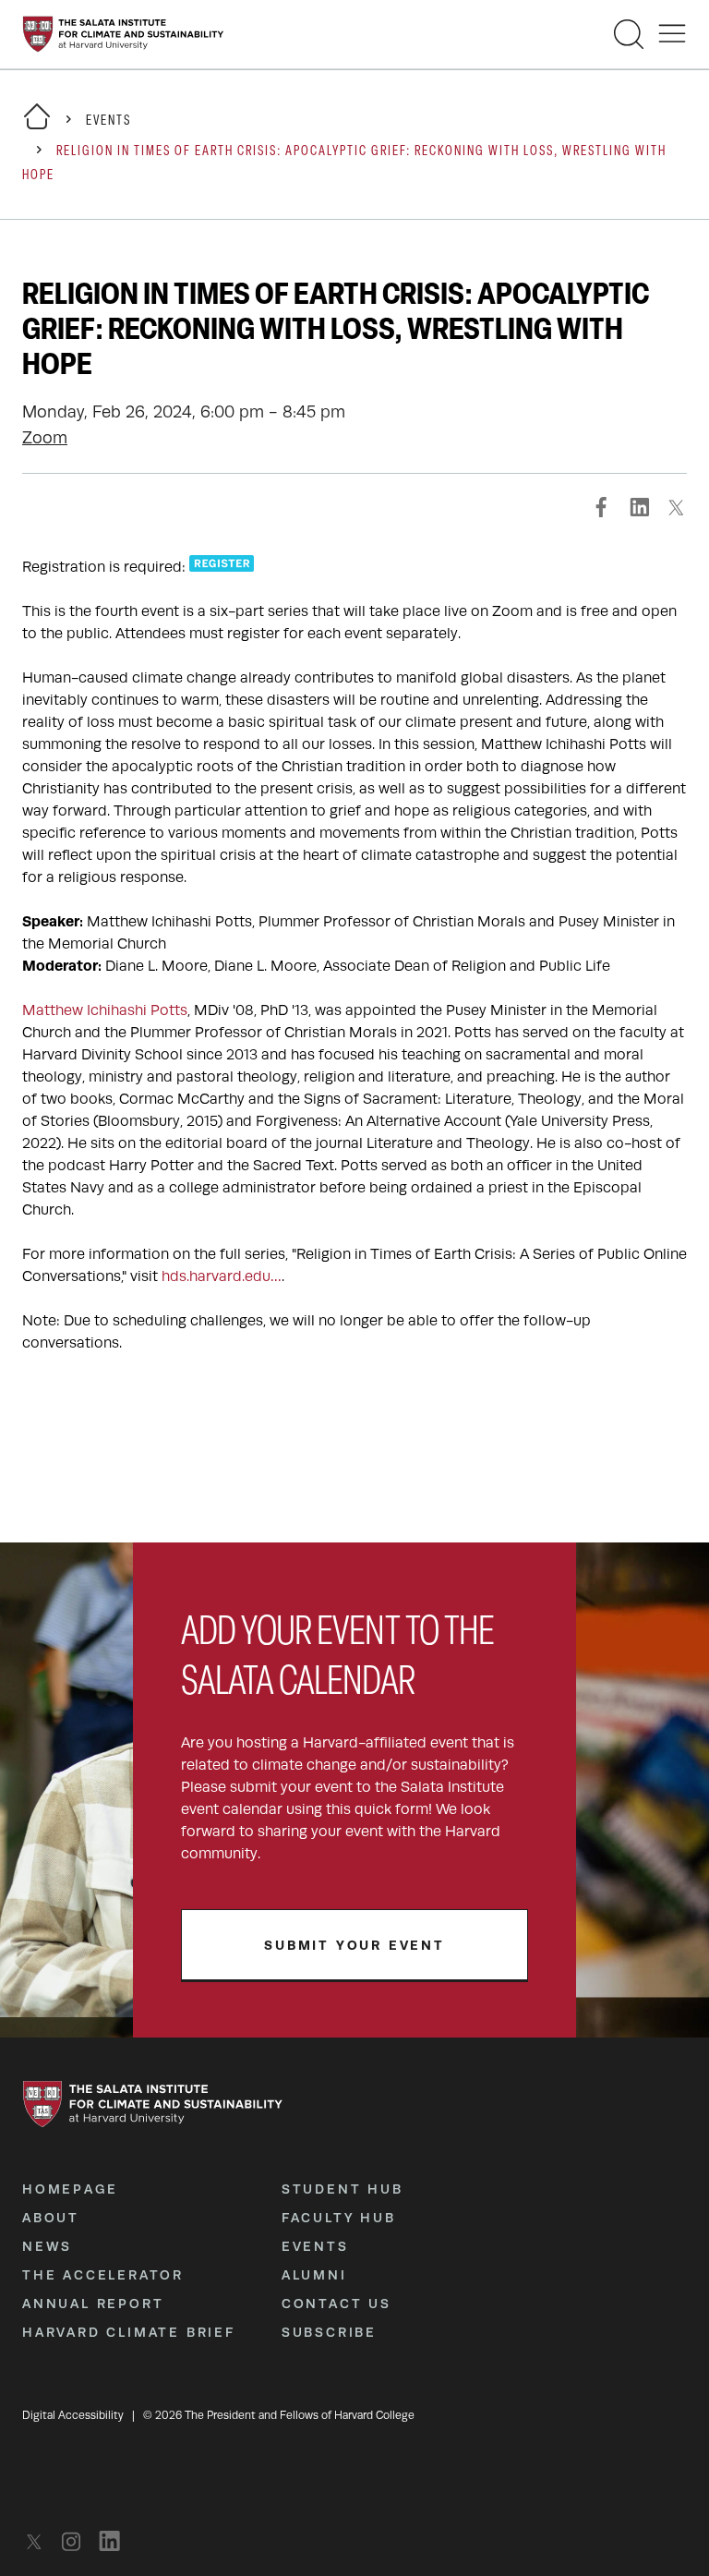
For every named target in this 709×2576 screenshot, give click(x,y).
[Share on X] (676, 507)
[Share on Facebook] (602, 507)
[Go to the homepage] (123, 34)
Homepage (70, 2189)
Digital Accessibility (73, 2415)
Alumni (314, 2275)
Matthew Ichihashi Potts (105, 1010)
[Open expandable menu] (672, 34)
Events (108, 121)
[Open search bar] (629, 34)
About (51, 2218)
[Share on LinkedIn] (639, 507)
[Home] (37, 128)
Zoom (45, 438)
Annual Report (93, 2304)
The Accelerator (103, 2275)
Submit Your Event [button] (354, 1945)
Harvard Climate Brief (129, 2332)
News (47, 2246)
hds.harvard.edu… (222, 1276)
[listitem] (39, 2541)
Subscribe (329, 2332)
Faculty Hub (339, 2218)
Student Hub (342, 2189)
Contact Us (336, 2304)
